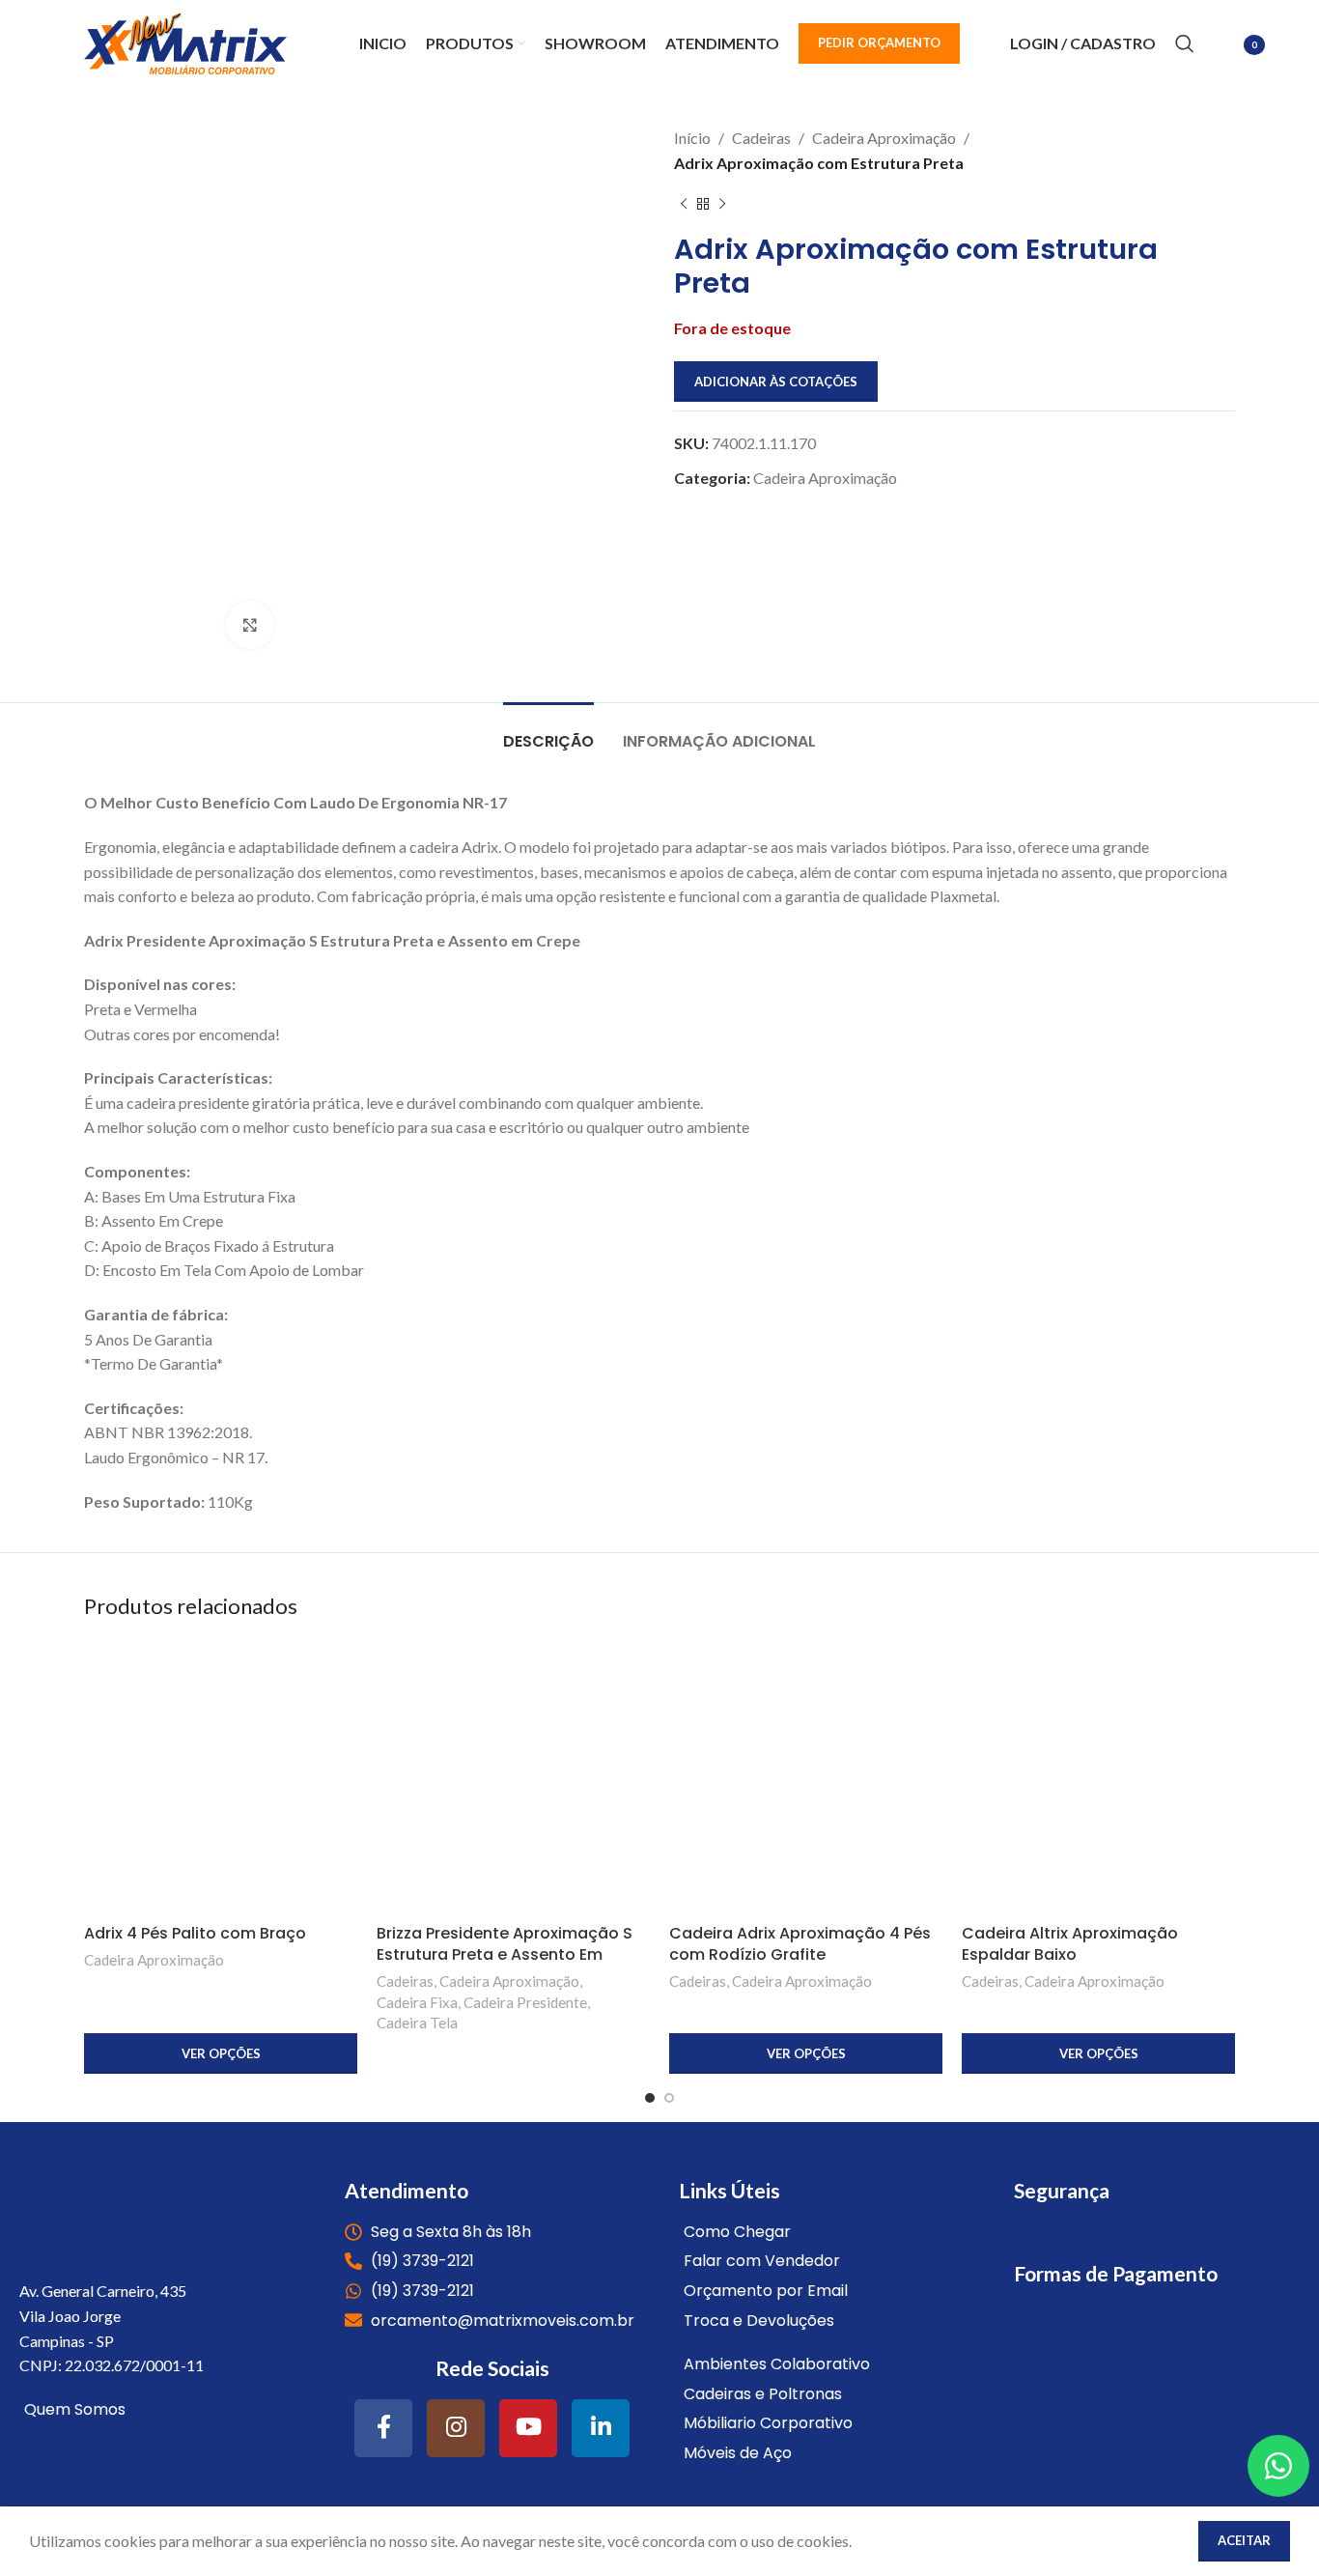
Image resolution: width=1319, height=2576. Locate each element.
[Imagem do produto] (221, 1778)
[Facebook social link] (383, 2428)
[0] (1224, 46)
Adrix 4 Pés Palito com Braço (195, 1933)
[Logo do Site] (185, 41)
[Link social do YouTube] (528, 2428)
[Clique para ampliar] (250, 625)
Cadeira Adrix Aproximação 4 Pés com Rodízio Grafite (800, 1944)
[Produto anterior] (684, 204)
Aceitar (1244, 2540)
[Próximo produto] (722, 204)
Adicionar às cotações (776, 382)
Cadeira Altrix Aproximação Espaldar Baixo (1070, 1944)
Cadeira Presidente (525, 2002)
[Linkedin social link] (601, 2428)
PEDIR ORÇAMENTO (879, 42)
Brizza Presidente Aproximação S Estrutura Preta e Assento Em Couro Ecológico (505, 1955)
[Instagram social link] (456, 2428)
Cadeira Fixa (417, 2002)
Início (692, 138)
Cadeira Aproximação (884, 138)
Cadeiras (761, 138)
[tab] (548, 732)
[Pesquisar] (1185, 43)
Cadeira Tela (417, 2023)
